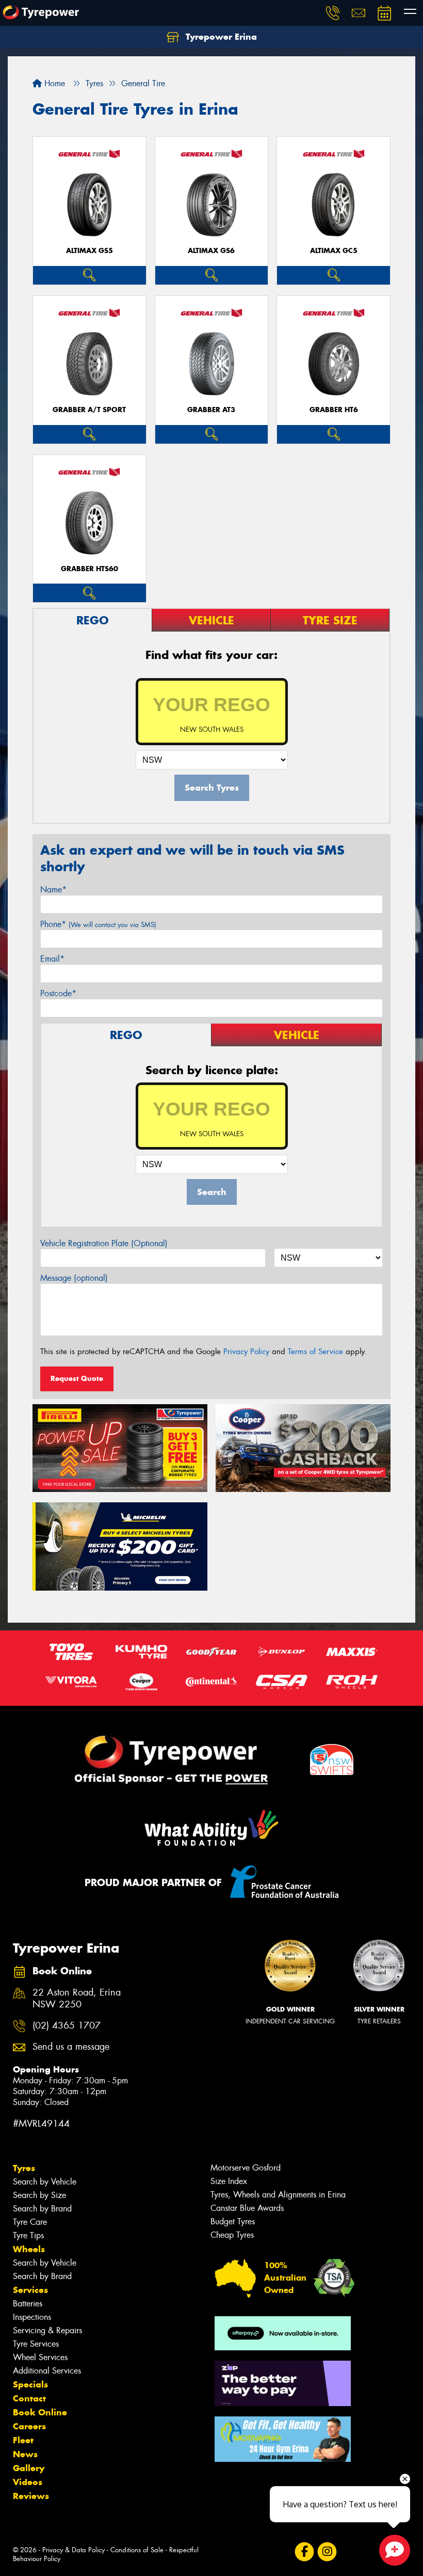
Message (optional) (74, 1278)
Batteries (28, 2304)
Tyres (24, 2168)
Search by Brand (42, 2209)
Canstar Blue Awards (247, 2208)
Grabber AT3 (211, 410)
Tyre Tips (28, 2235)
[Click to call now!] (333, 13)
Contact (29, 2398)
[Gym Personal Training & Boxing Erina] (283, 2439)
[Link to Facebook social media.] (304, 2551)
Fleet (23, 2440)
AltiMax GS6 (211, 251)
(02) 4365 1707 (67, 2026)
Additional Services (47, 2371)
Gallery (29, 2468)
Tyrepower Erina (220, 37)
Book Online (40, 2412)
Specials (30, 2384)
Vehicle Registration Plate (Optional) (104, 1243)
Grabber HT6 (334, 410)
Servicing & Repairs (47, 2330)
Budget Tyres (233, 2221)
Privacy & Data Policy (74, 2550)
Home (53, 83)
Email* (52, 959)
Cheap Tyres (232, 2235)
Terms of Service (315, 1352)
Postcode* (58, 993)
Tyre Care (30, 2222)
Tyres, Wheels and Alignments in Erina (278, 2195)
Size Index (229, 2181)
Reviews (31, 2496)
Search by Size (39, 2195)
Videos (28, 2482)
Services (30, 2290)
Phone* (98, 924)
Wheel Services (40, 2357)
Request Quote (77, 1378)
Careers (29, 2426)
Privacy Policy (246, 1352)
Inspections (32, 2317)
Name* (53, 890)
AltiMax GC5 (334, 251)
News (25, 2454)
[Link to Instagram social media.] (327, 2551)
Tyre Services (36, 2344)
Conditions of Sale (137, 2550)
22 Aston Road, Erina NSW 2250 (77, 1999)
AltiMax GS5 (90, 251)
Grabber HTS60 (90, 569)
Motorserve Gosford (246, 2168)
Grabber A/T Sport (89, 410)
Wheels (29, 2249)
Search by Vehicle (45, 2182)
